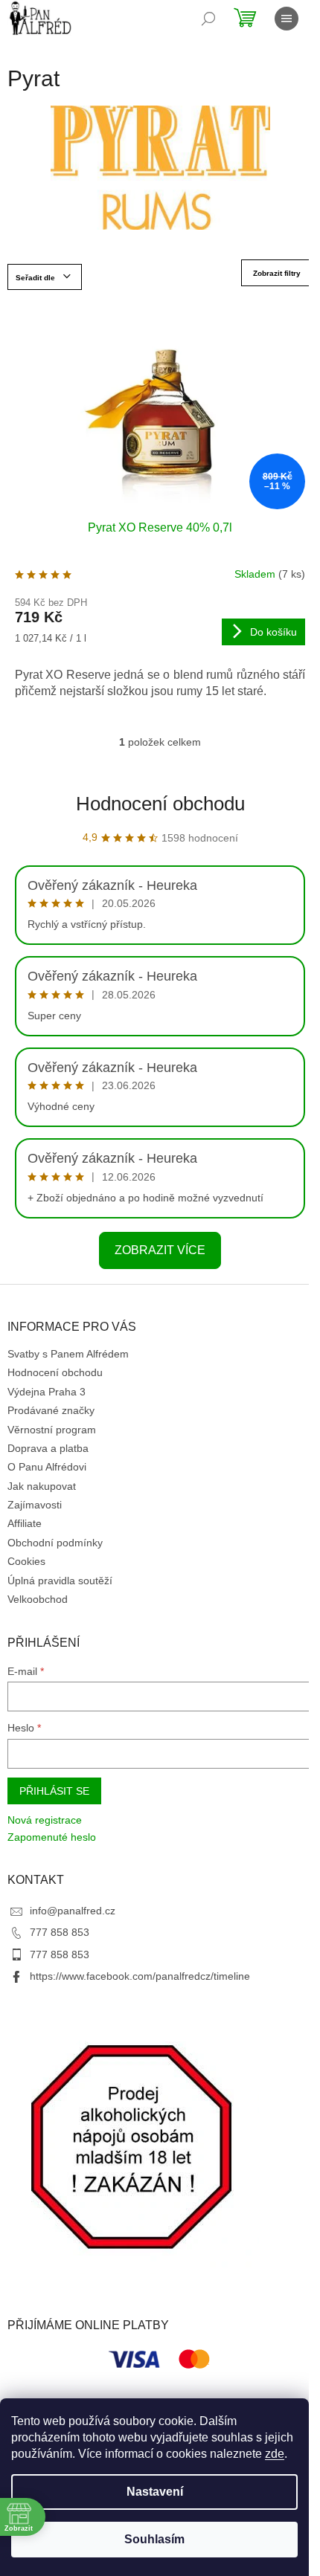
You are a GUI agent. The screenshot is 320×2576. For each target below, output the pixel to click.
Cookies (26, 1561)
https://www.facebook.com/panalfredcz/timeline (140, 1976)
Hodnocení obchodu (160, 804)
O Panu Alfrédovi (47, 1467)
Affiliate (25, 1523)
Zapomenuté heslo (52, 1837)
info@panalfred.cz (73, 1911)
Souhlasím (154, 2539)
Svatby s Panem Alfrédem (68, 1354)
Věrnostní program (52, 1430)
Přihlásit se (54, 1791)
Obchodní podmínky (55, 1543)
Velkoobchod (38, 1599)
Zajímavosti (35, 1505)
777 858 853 (60, 1932)
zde (275, 2454)
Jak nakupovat (42, 1486)
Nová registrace (45, 1820)
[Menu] (287, 19)
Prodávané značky (51, 1410)
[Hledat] (208, 19)
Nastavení (155, 2492)
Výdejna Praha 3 (47, 1392)
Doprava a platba (48, 1448)
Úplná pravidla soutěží (60, 1581)
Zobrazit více (160, 1250)
